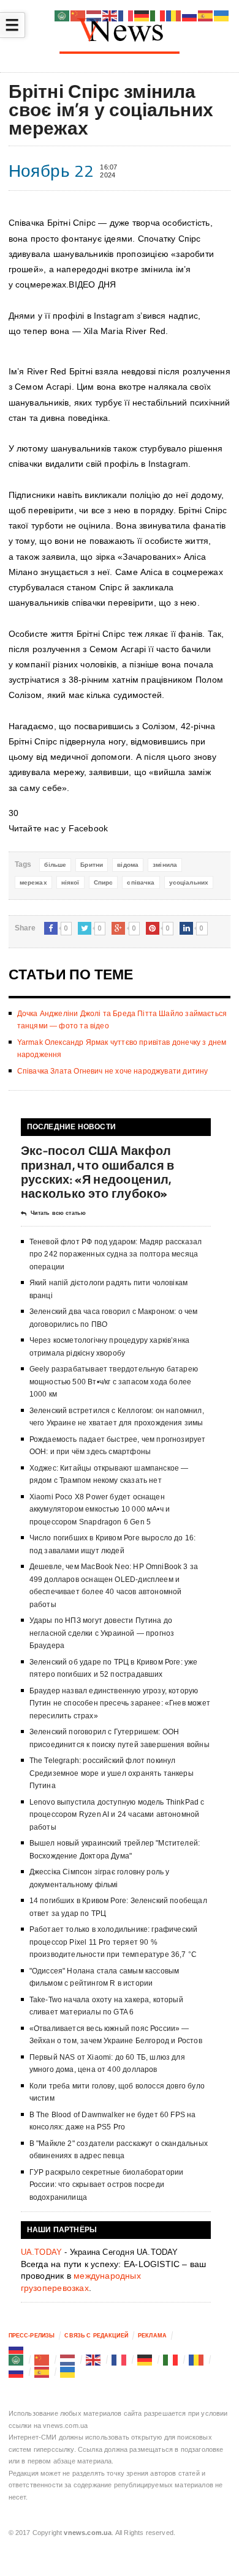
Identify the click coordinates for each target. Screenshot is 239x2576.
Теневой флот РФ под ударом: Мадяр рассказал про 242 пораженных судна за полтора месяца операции (116, 1254)
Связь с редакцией (96, 2336)
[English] (94, 2359)
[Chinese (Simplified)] (42, 2359)
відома (128, 865)
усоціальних (189, 882)
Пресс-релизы (32, 2336)
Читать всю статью (58, 1213)
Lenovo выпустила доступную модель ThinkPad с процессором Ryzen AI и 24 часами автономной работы (117, 1815)
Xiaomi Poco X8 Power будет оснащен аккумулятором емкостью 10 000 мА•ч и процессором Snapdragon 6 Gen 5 (100, 1509)
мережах (33, 882)
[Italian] (171, 2359)
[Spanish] (42, 2372)
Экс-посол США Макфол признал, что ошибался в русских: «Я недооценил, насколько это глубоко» (98, 1172)
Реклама (152, 2336)
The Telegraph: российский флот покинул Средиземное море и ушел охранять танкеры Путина (112, 1773)
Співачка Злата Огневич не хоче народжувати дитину (113, 1071)
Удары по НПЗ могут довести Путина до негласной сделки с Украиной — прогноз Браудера (102, 1633)
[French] (120, 2359)
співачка (141, 882)
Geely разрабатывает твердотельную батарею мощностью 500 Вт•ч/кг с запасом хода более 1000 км (114, 1382)
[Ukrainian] (68, 2372)
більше (55, 865)
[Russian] (17, 2348)
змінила (165, 865)
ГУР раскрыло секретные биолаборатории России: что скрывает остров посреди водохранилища (107, 2185)
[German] (145, 2359)
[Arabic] (17, 2359)
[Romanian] (197, 2359)
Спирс (104, 882)
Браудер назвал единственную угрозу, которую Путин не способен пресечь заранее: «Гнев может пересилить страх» (120, 1703)
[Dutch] (68, 2359)
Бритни (92, 865)
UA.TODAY (42, 2252)
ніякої (70, 882)
